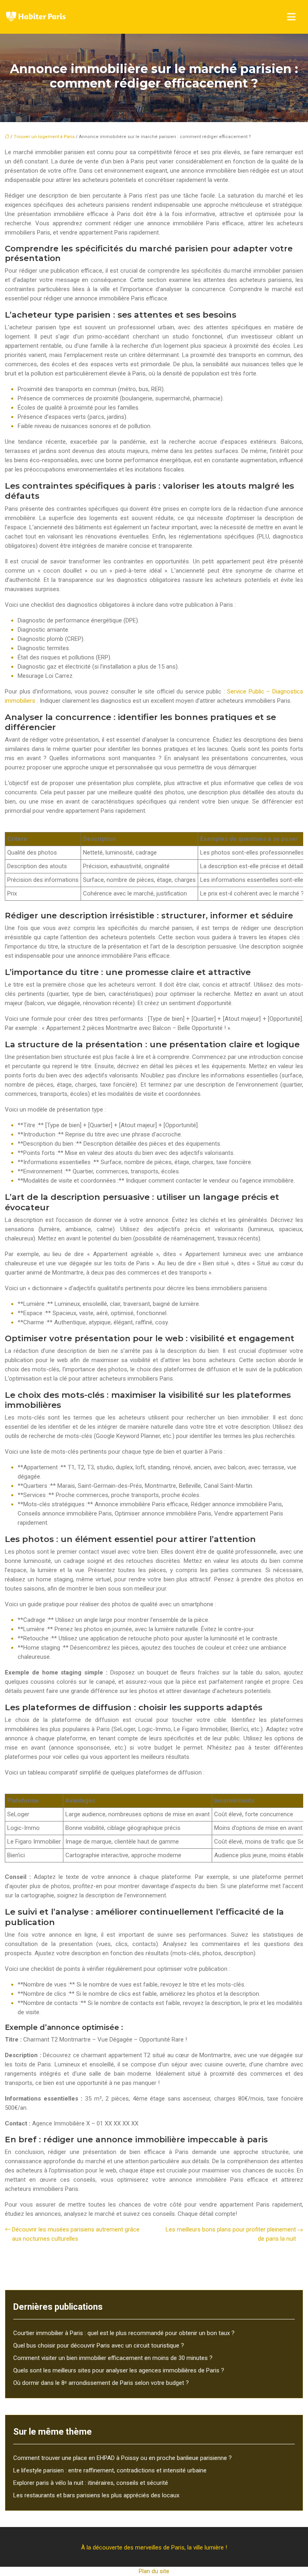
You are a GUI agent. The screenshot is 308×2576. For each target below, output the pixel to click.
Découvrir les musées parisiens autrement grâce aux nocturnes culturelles (76, 2234)
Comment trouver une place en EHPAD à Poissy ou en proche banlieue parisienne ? (123, 2458)
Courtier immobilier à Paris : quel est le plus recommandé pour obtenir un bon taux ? (124, 2333)
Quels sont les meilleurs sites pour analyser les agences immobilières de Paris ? (119, 2370)
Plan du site (154, 2571)
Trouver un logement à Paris (44, 137)
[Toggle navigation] (291, 17)
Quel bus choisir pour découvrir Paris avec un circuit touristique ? (99, 2346)
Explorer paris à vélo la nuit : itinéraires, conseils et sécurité (91, 2483)
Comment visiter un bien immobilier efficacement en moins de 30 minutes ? (113, 2358)
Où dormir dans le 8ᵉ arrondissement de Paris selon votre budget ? (101, 2383)
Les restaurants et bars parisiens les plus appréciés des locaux (96, 2495)
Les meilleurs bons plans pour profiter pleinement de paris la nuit (231, 2234)
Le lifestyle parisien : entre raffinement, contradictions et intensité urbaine (110, 2470)
